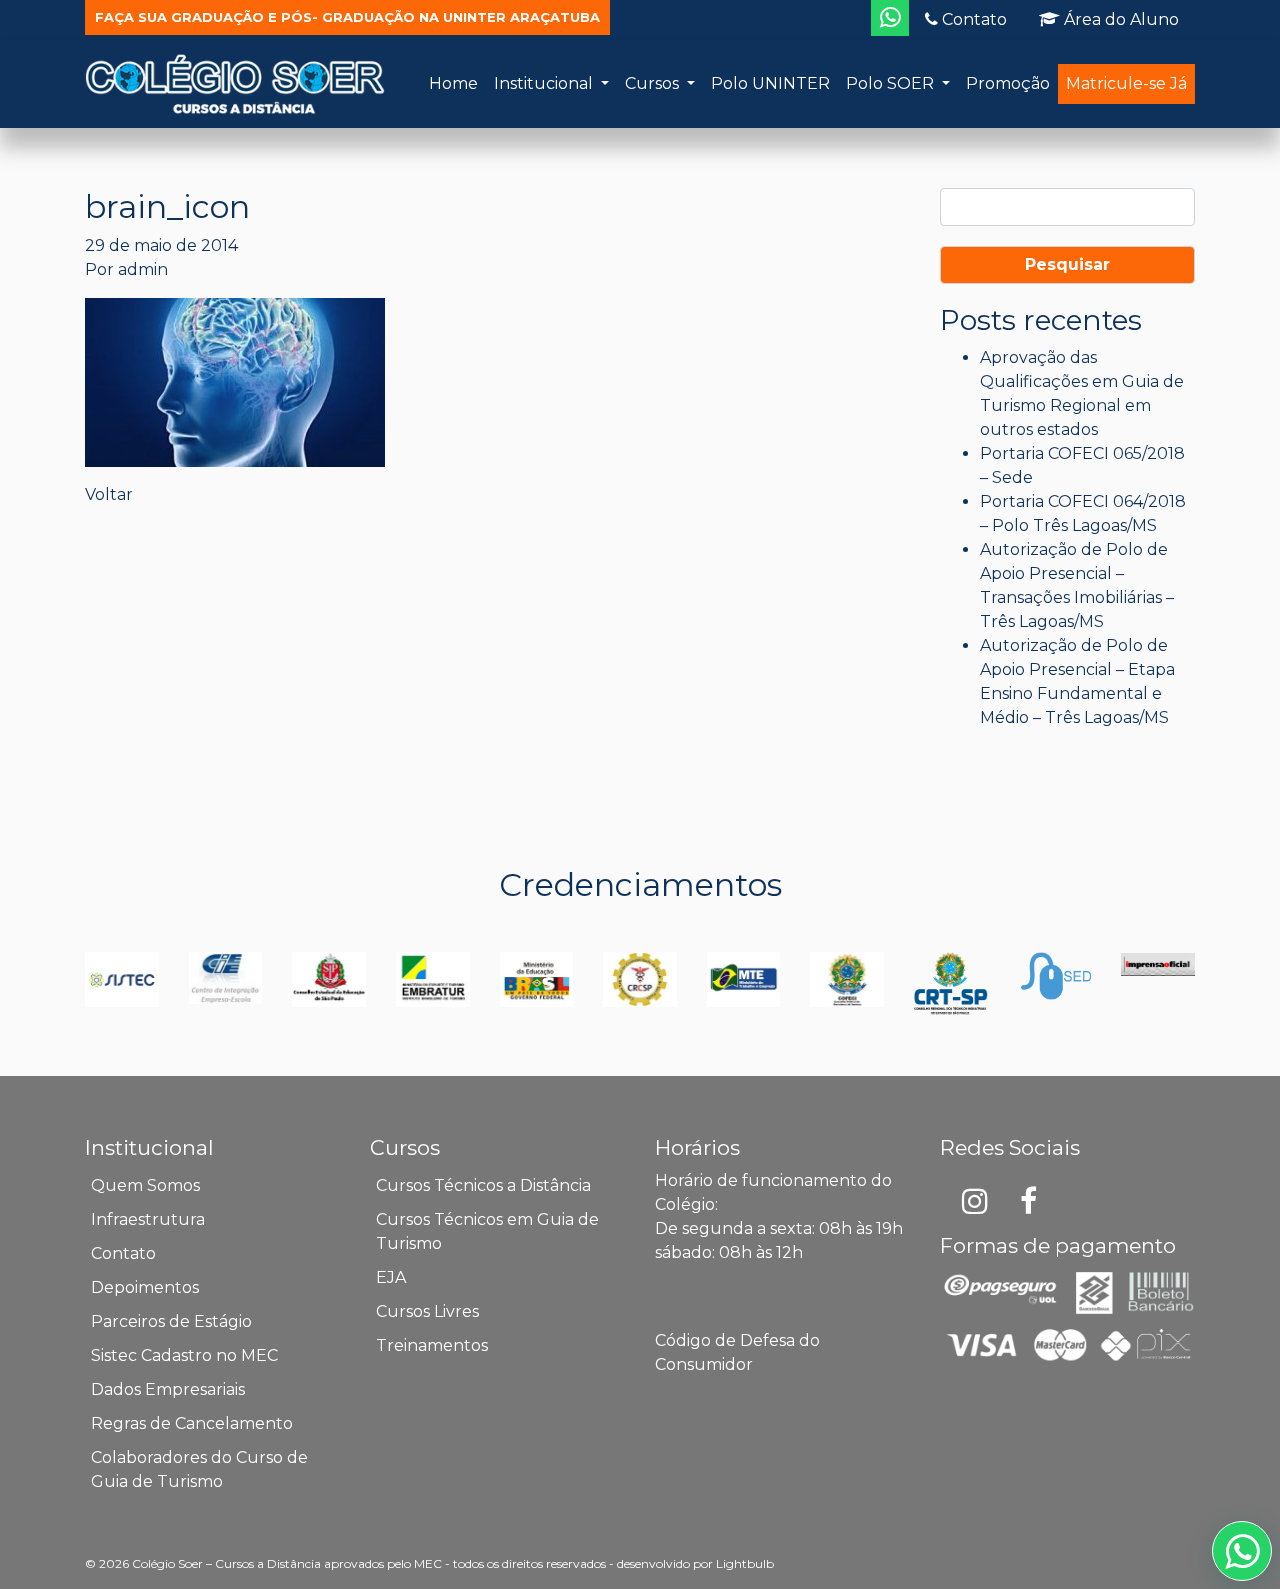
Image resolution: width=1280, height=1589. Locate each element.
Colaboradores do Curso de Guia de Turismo (199, 1469)
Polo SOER (892, 83)
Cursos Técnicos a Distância (483, 1185)
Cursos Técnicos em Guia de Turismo (487, 1231)
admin (143, 269)
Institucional (545, 83)
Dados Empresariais (168, 1389)
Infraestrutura (148, 1219)
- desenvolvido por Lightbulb (691, 1563)
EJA (391, 1277)
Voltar (109, 494)
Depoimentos (145, 1287)
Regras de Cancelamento (192, 1423)
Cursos (654, 83)
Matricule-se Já (1126, 83)
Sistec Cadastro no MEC (184, 1355)
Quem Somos (145, 1185)
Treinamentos (432, 1345)
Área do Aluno (1119, 19)
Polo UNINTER (770, 83)
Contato (972, 19)
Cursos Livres (427, 1311)
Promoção (1008, 83)
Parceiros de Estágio (171, 1321)
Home (453, 83)
